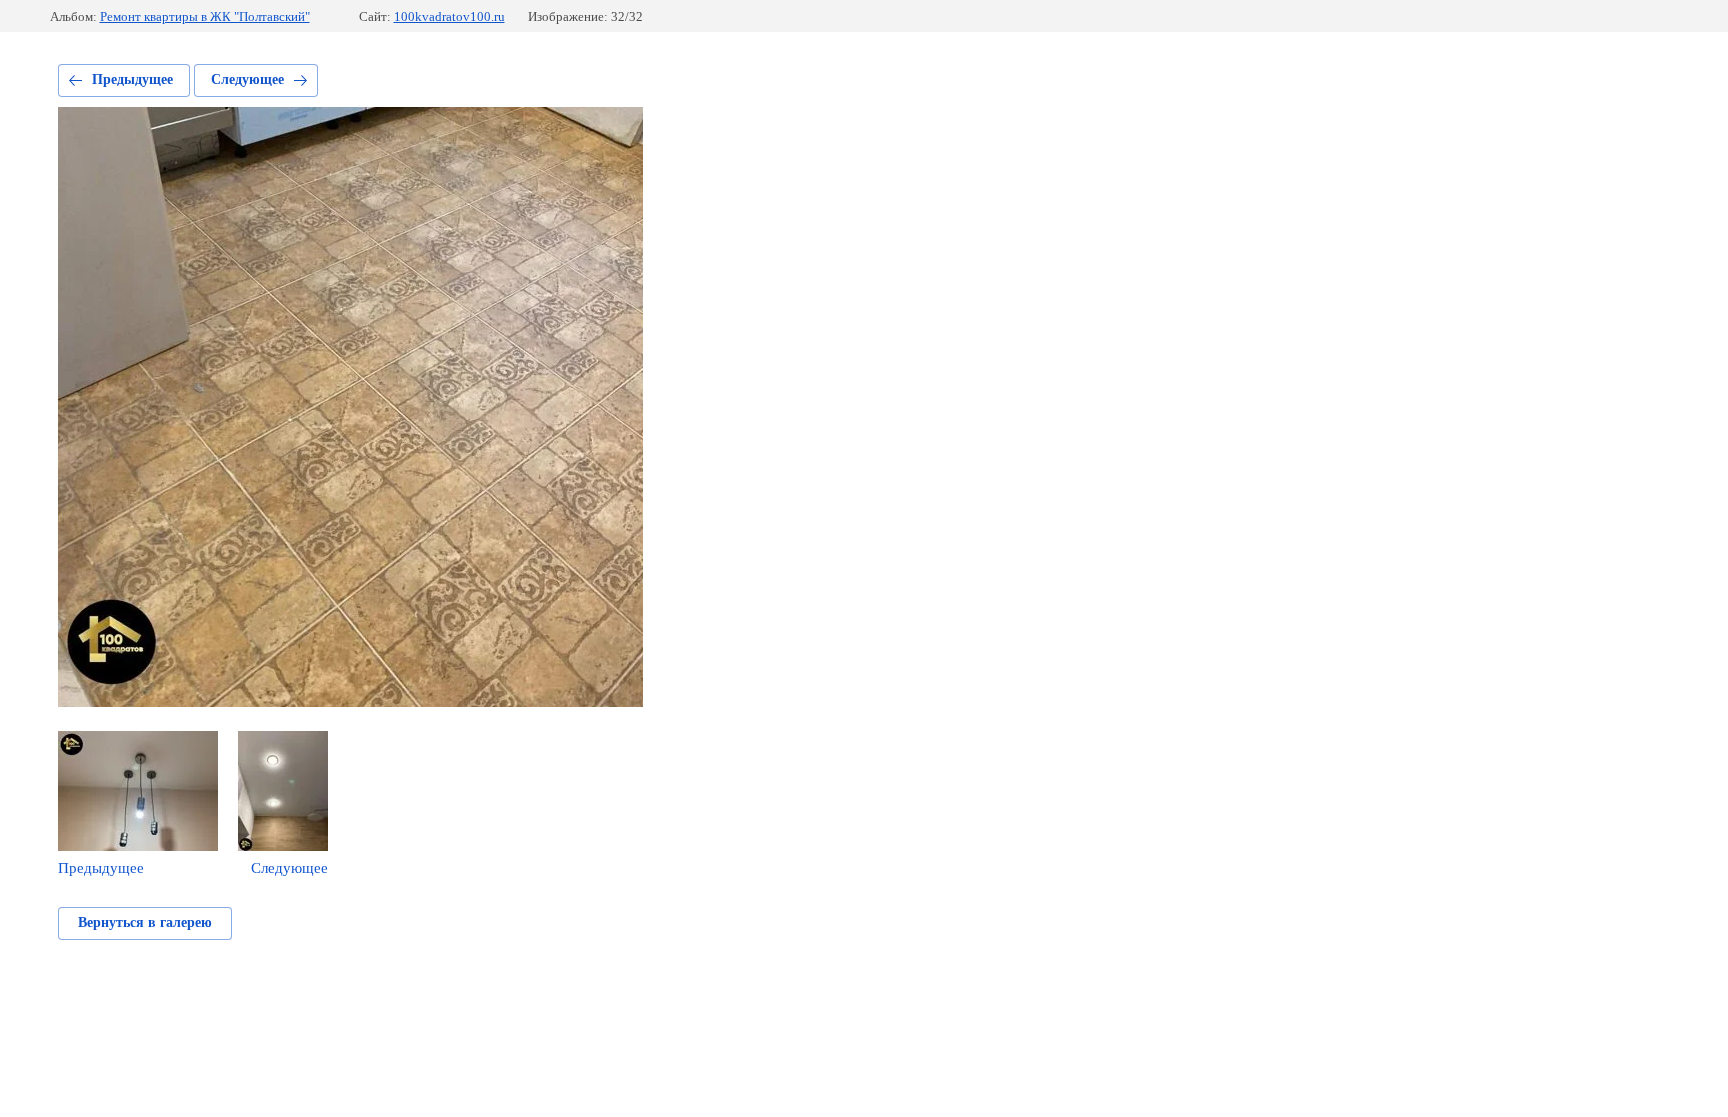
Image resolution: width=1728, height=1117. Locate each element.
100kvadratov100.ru (449, 16)
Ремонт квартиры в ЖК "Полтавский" (205, 16)
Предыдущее (132, 79)
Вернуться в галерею (145, 922)
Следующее (247, 79)
